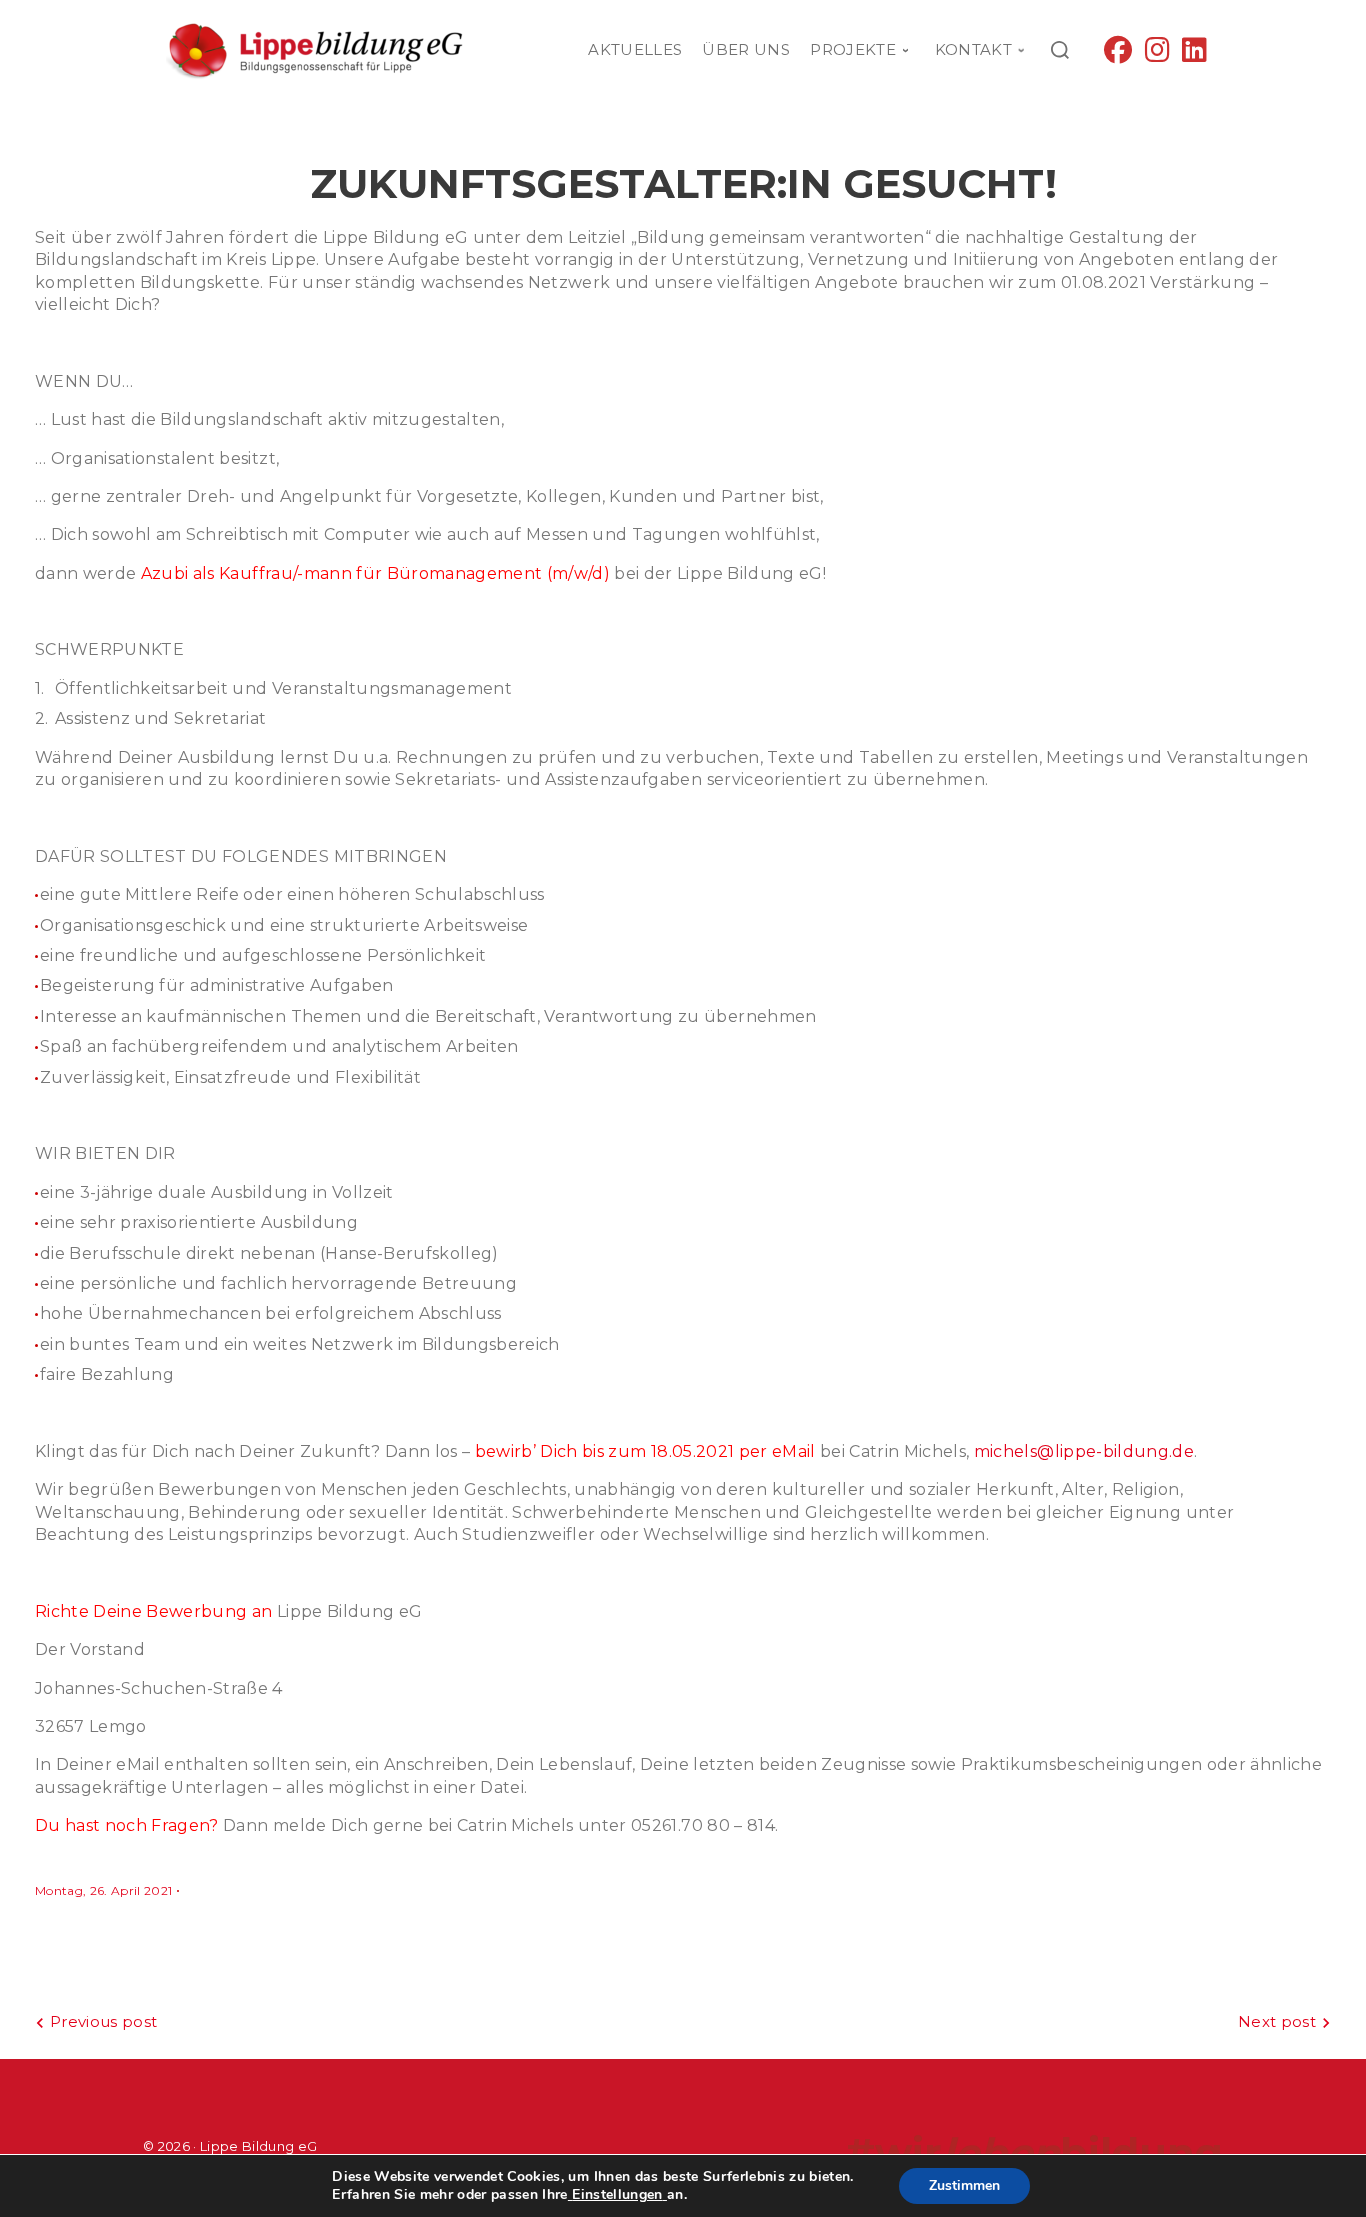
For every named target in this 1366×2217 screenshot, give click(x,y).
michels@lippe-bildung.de (1084, 1451)
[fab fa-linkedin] (1194, 54)
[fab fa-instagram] (1157, 54)
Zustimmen (964, 2185)
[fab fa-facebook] (1118, 54)
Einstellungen (617, 2195)
